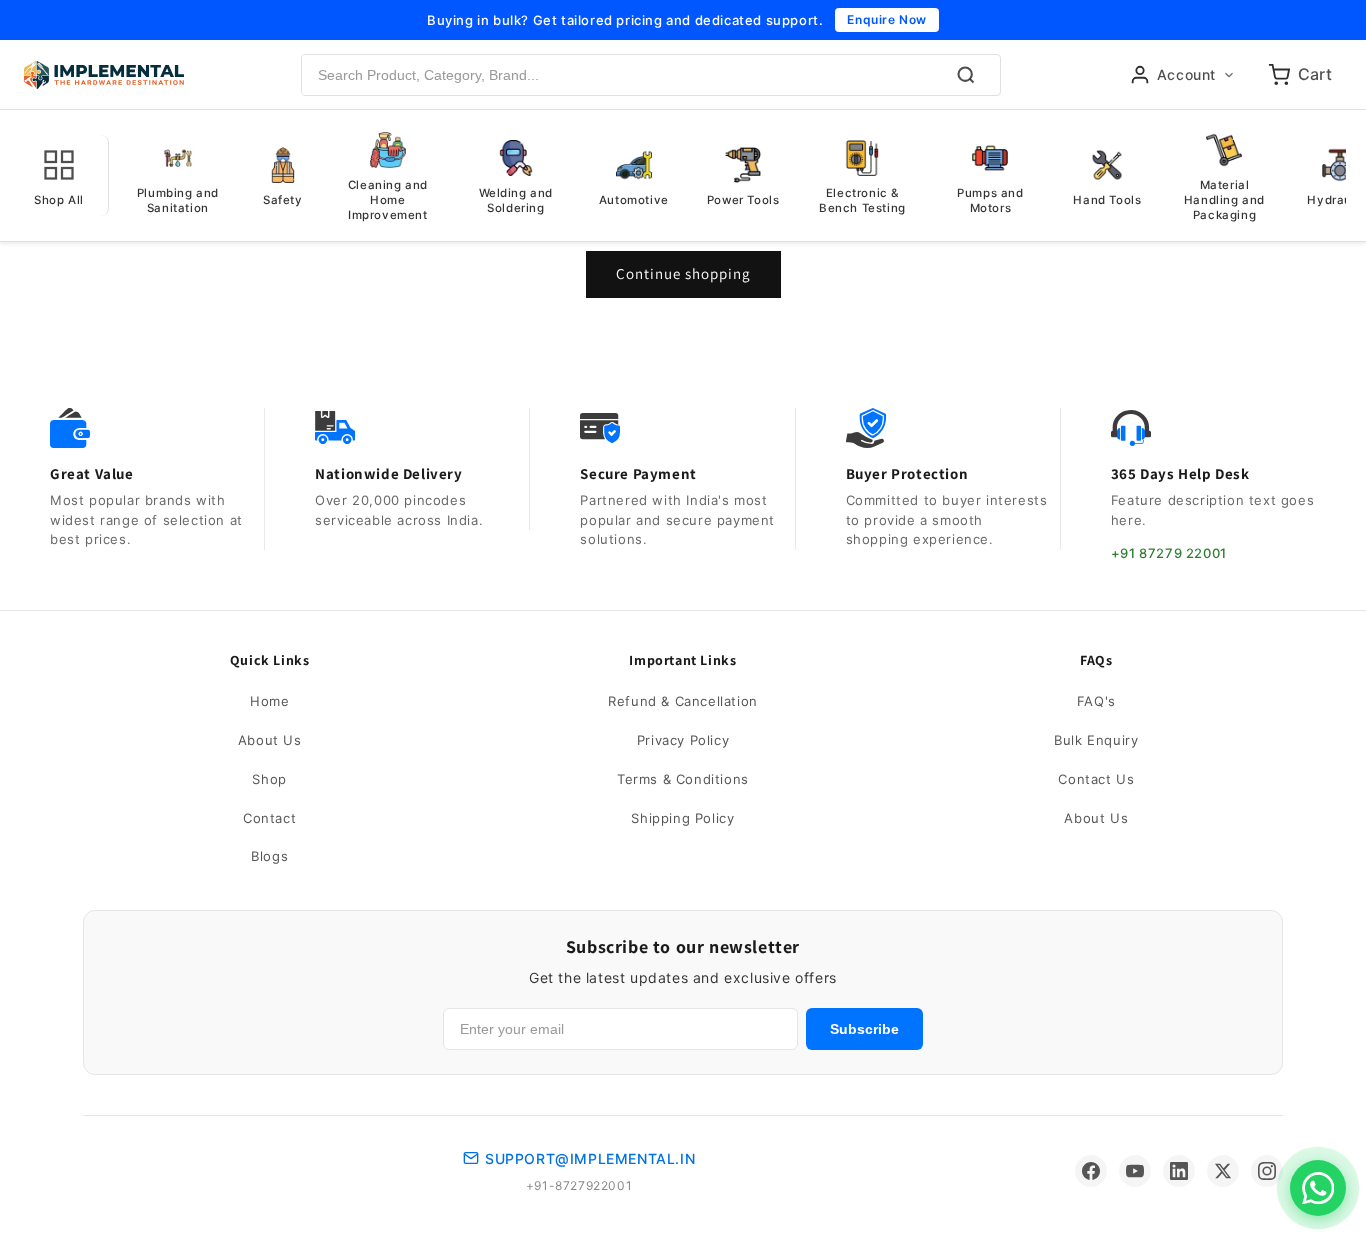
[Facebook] (1091, 1171)
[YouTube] (1135, 1171)
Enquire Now (887, 19)
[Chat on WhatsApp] (1318, 1188)
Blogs (269, 856)
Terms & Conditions (683, 779)
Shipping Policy (682, 818)
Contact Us (1096, 779)
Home (269, 701)
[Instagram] (1267, 1171)
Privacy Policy (683, 740)
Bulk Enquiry (1096, 740)
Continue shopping (683, 273)
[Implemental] (104, 75)
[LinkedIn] (1179, 1171)
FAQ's (1096, 701)
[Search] (966, 75)
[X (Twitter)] (1223, 1171)
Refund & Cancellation (683, 701)
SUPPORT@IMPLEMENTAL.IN (590, 1158)
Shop (269, 779)
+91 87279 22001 (1169, 553)
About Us (270, 740)
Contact (269, 818)
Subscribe (864, 1029)
